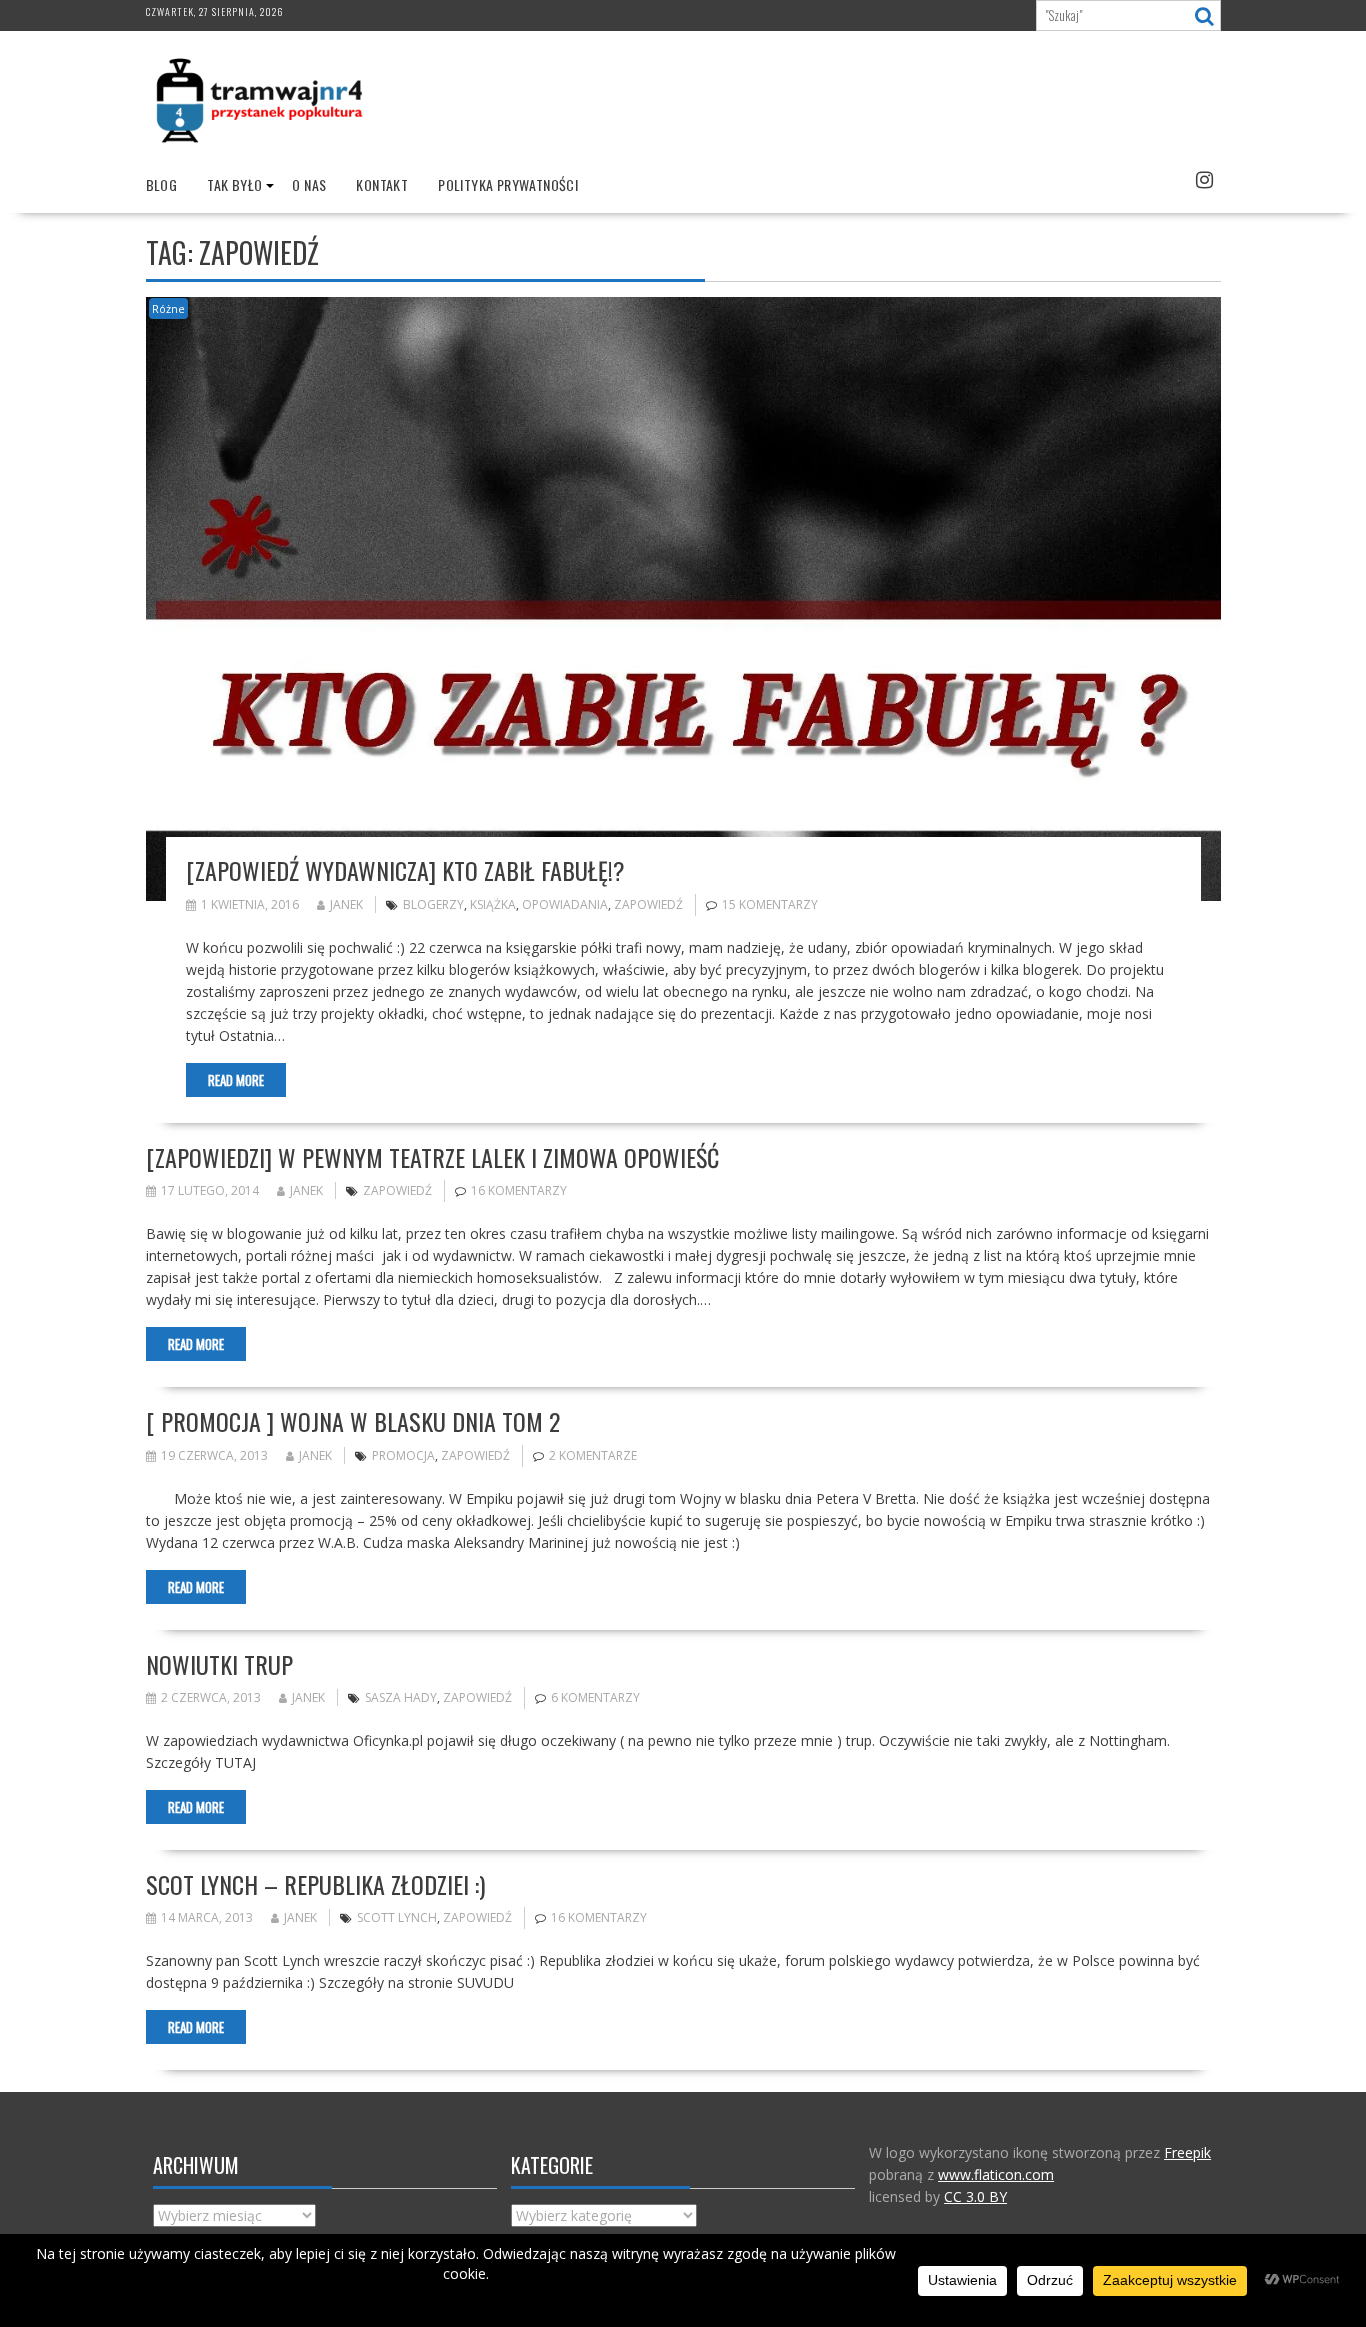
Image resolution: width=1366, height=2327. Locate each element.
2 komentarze (593, 1455)
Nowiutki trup (219, 1664)
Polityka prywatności (508, 184)
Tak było (234, 184)
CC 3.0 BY (975, 2196)
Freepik (1187, 2152)
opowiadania (565, 904)
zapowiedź (648, 904)
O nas (309, 184)
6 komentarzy (595, 1697)
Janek (346, 904)
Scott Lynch (397, 1917)
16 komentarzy (519, 1190)
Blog (162, 184)
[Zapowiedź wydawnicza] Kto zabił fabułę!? (405, 870)
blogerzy (433, 904)
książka (493, 904)
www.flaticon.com (996, 2174)
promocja (403, 1455)
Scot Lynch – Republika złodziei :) (315, 1884)
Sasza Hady (401, 1697)
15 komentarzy (770, 904)
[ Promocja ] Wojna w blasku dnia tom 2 (353, 1421)
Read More (236, 1080)
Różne (168, 308)
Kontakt (382, 184)
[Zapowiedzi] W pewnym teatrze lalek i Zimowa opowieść (432, 1157)
